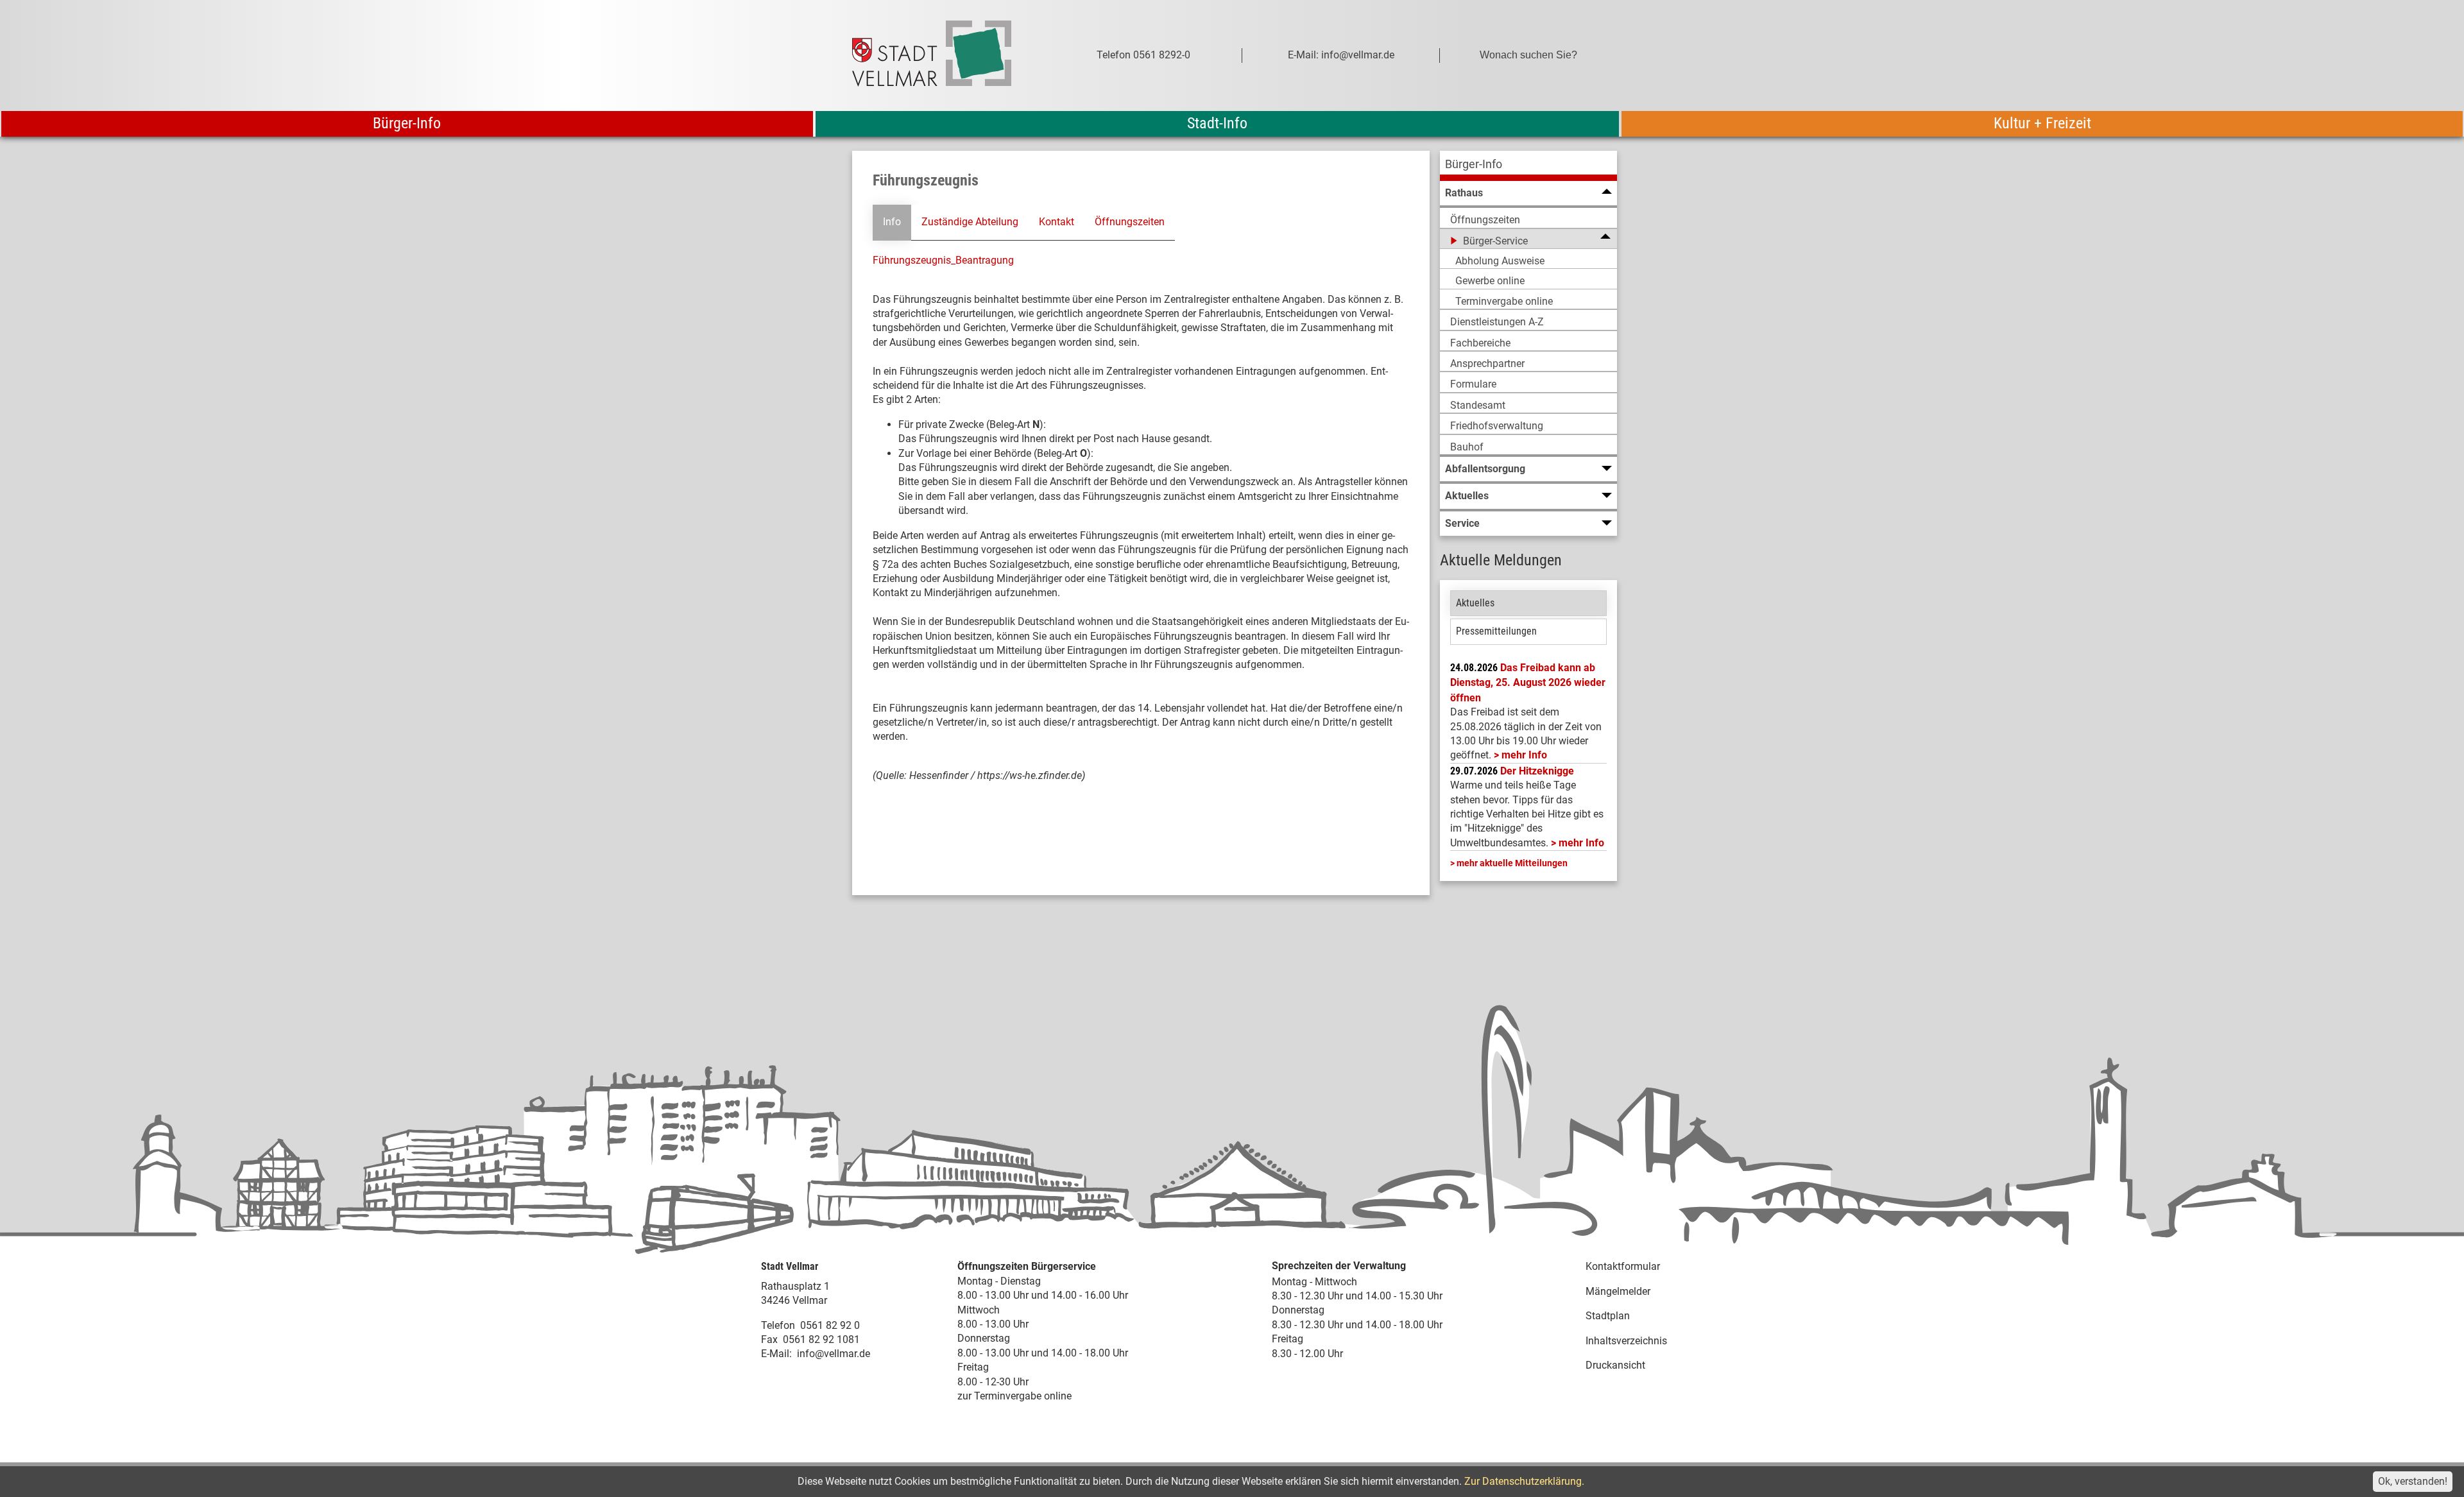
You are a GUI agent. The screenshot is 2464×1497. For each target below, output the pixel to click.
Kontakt (1057, 222)
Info (892, 222)
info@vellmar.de (834, 1354)
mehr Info (1524, 755)
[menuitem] (1528, 166)
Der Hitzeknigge (1537, 771)
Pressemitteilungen (1496, 631)
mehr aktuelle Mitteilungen (1512, 863)
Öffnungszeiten (1130, 222)
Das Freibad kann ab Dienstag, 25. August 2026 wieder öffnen (1528, 683)
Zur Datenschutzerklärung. (1524, 1481)
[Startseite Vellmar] (946, 56)
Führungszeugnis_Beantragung (943, 260)
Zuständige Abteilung (970, 222)
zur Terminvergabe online (1014, 1396)
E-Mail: (776, 1354)
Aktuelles (1475, 603)
